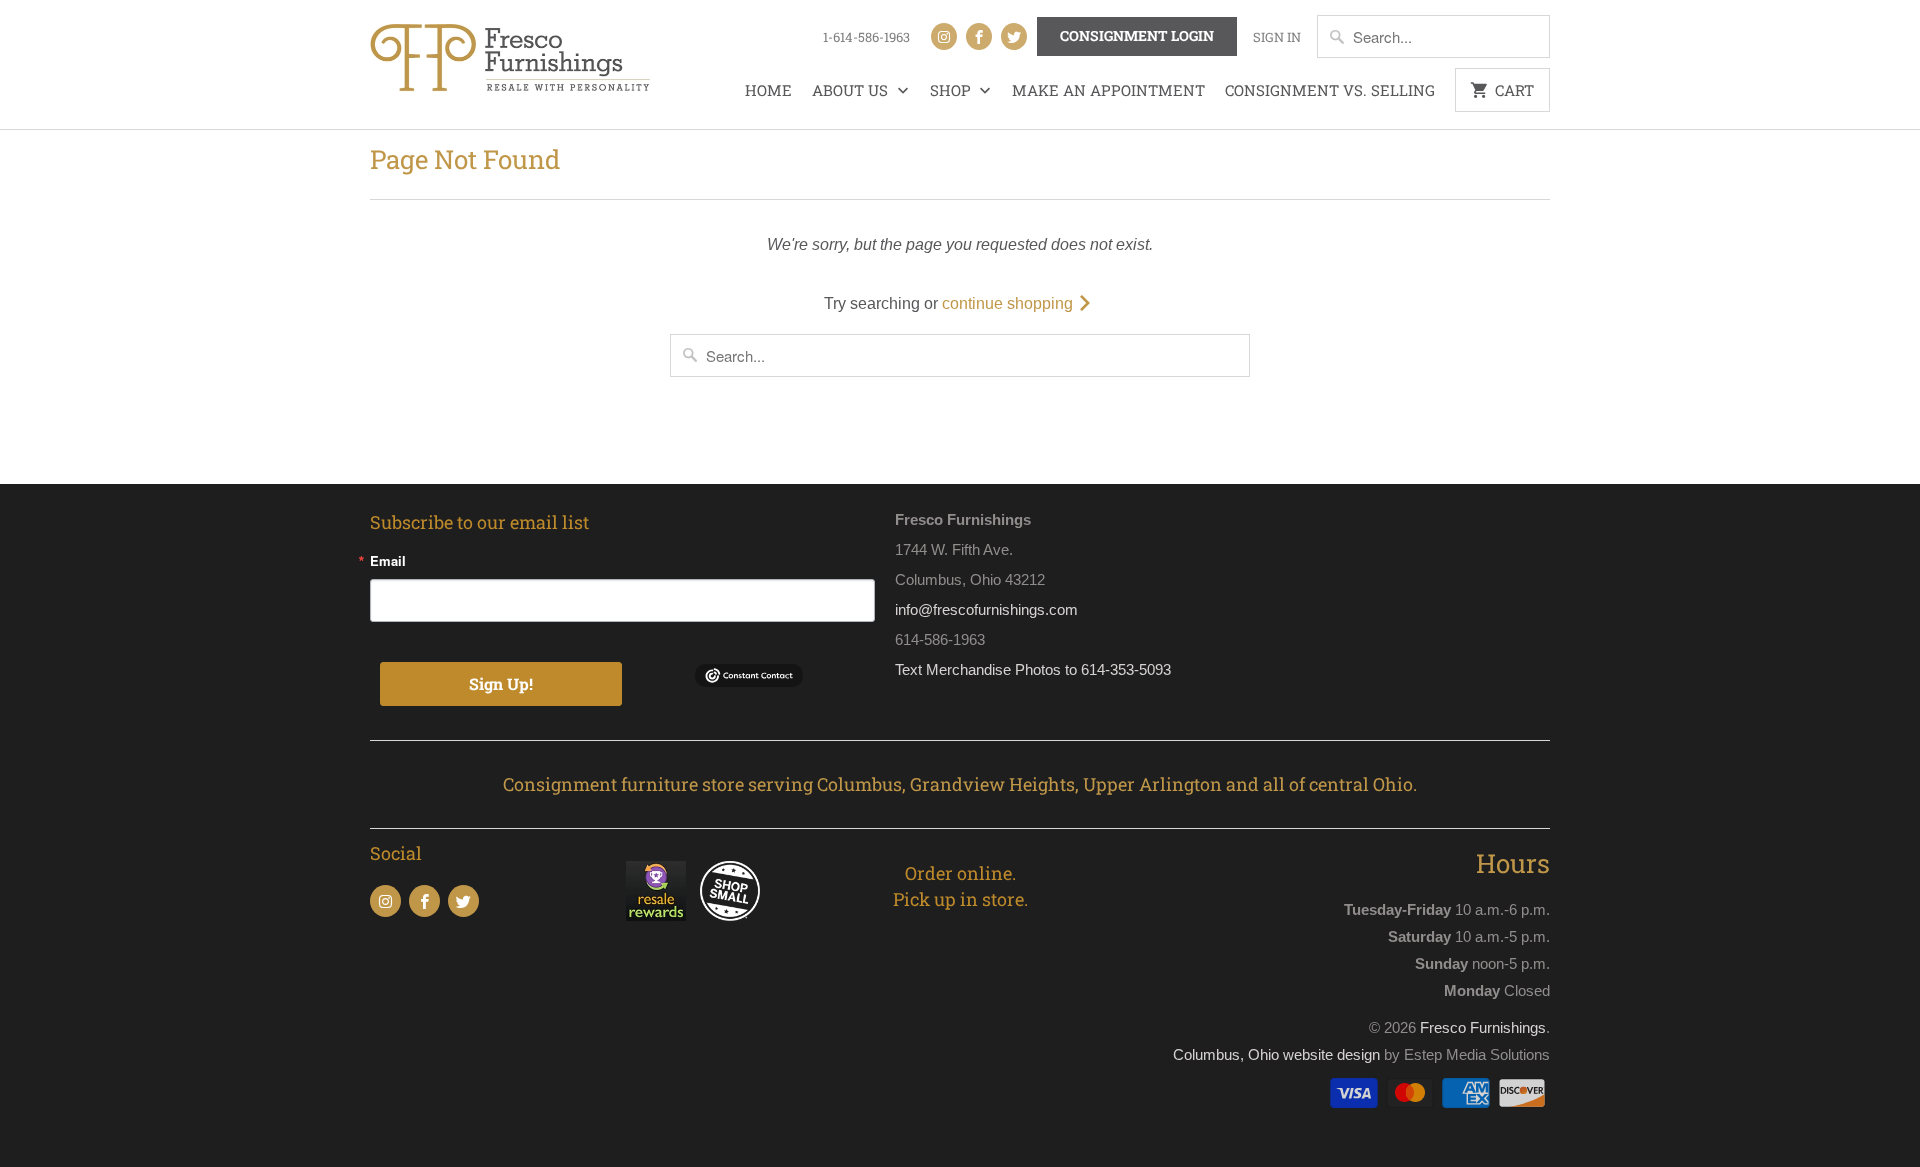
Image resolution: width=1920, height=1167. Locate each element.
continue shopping (1009, 303)
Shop (952, 90)
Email (388, 560)
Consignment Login (1137, 35)
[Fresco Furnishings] (510, 60)
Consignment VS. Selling (1330, 90)
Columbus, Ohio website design (1276, 1054)
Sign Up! (501, 683)
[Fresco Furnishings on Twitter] (1014, 36)
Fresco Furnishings (1483, 1027)
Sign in (1277, 37)
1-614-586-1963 (866, 37)
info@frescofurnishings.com (986, 609)
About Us (852, 90)
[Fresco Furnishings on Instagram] (944, 36)
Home (768, 90)
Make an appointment (1108, 90)
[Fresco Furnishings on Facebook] (979, 36)
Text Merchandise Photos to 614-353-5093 (1033, 669)
